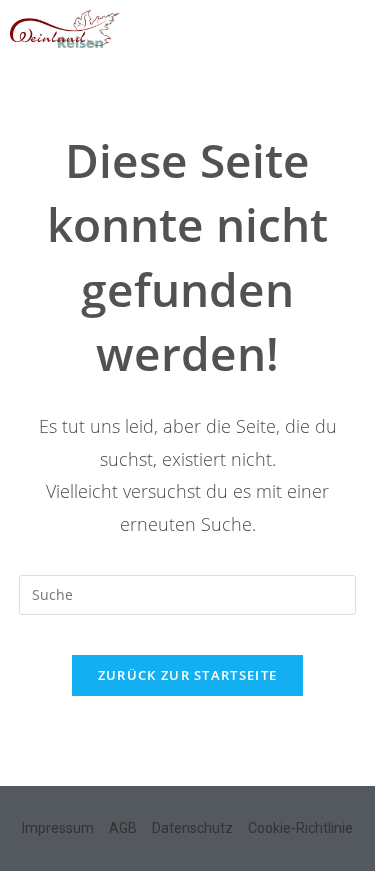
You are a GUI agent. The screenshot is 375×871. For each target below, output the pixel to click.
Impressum (58, 828)
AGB (123, 828)
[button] (350, 26)
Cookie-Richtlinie (300, 828)
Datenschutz (192, 828)
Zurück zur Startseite (187, 675)
